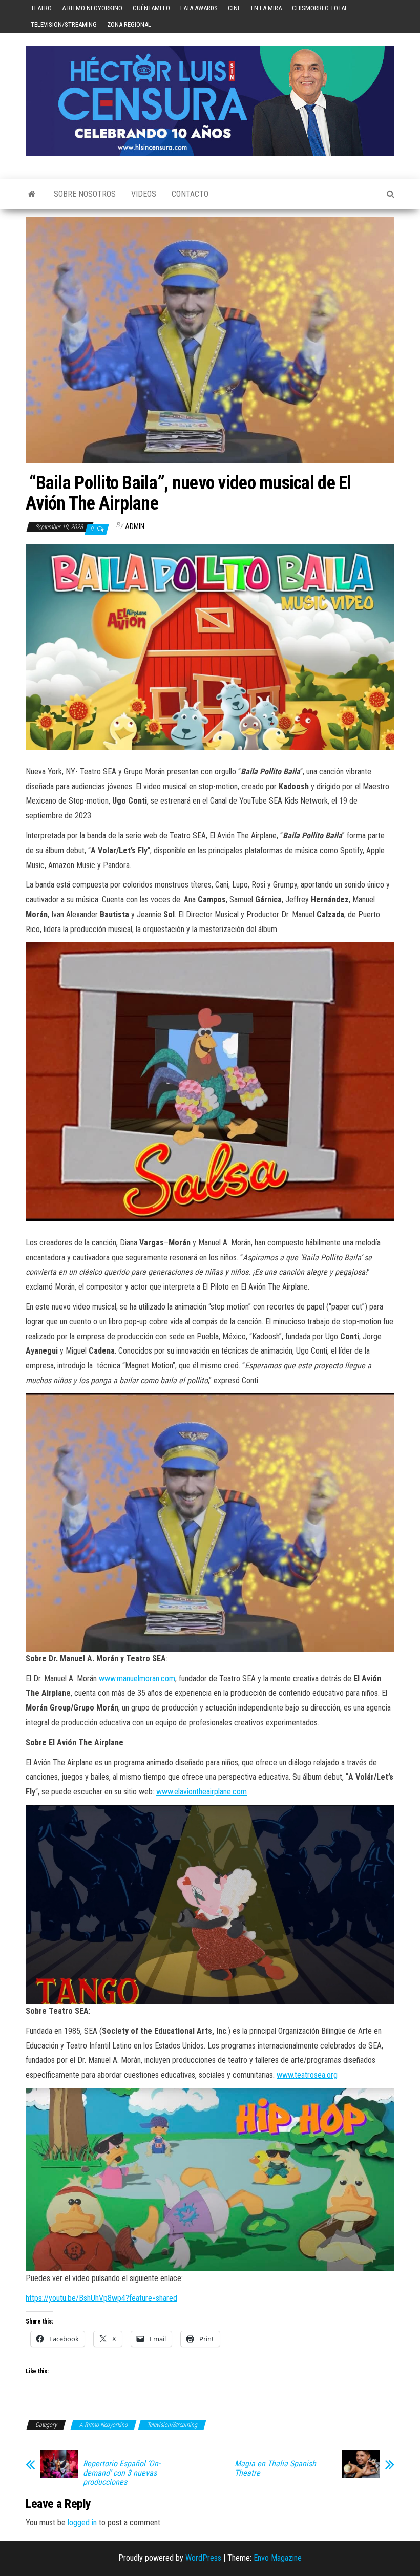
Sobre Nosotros (85, 194)
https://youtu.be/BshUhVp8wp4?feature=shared (101, 2298)
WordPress (203, 2558)
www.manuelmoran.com (137, 1678)
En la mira (266, 8)
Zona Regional (129, 24)
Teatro (41, 8)
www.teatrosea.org (307, 2075)
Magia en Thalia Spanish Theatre (275, 2468)
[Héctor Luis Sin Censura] (32, 194)
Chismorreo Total (320, 8)
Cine (234, 8)
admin (135, 526)
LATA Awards (199, 8)
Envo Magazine (278, 2558)
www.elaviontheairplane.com (202, 1792)
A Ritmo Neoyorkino (92, 8)
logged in (82, 2522)
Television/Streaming (64, 24)
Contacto (190, 194)
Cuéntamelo (151, 8)
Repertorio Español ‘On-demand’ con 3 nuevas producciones (122, 2473)
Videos (144, 194)
